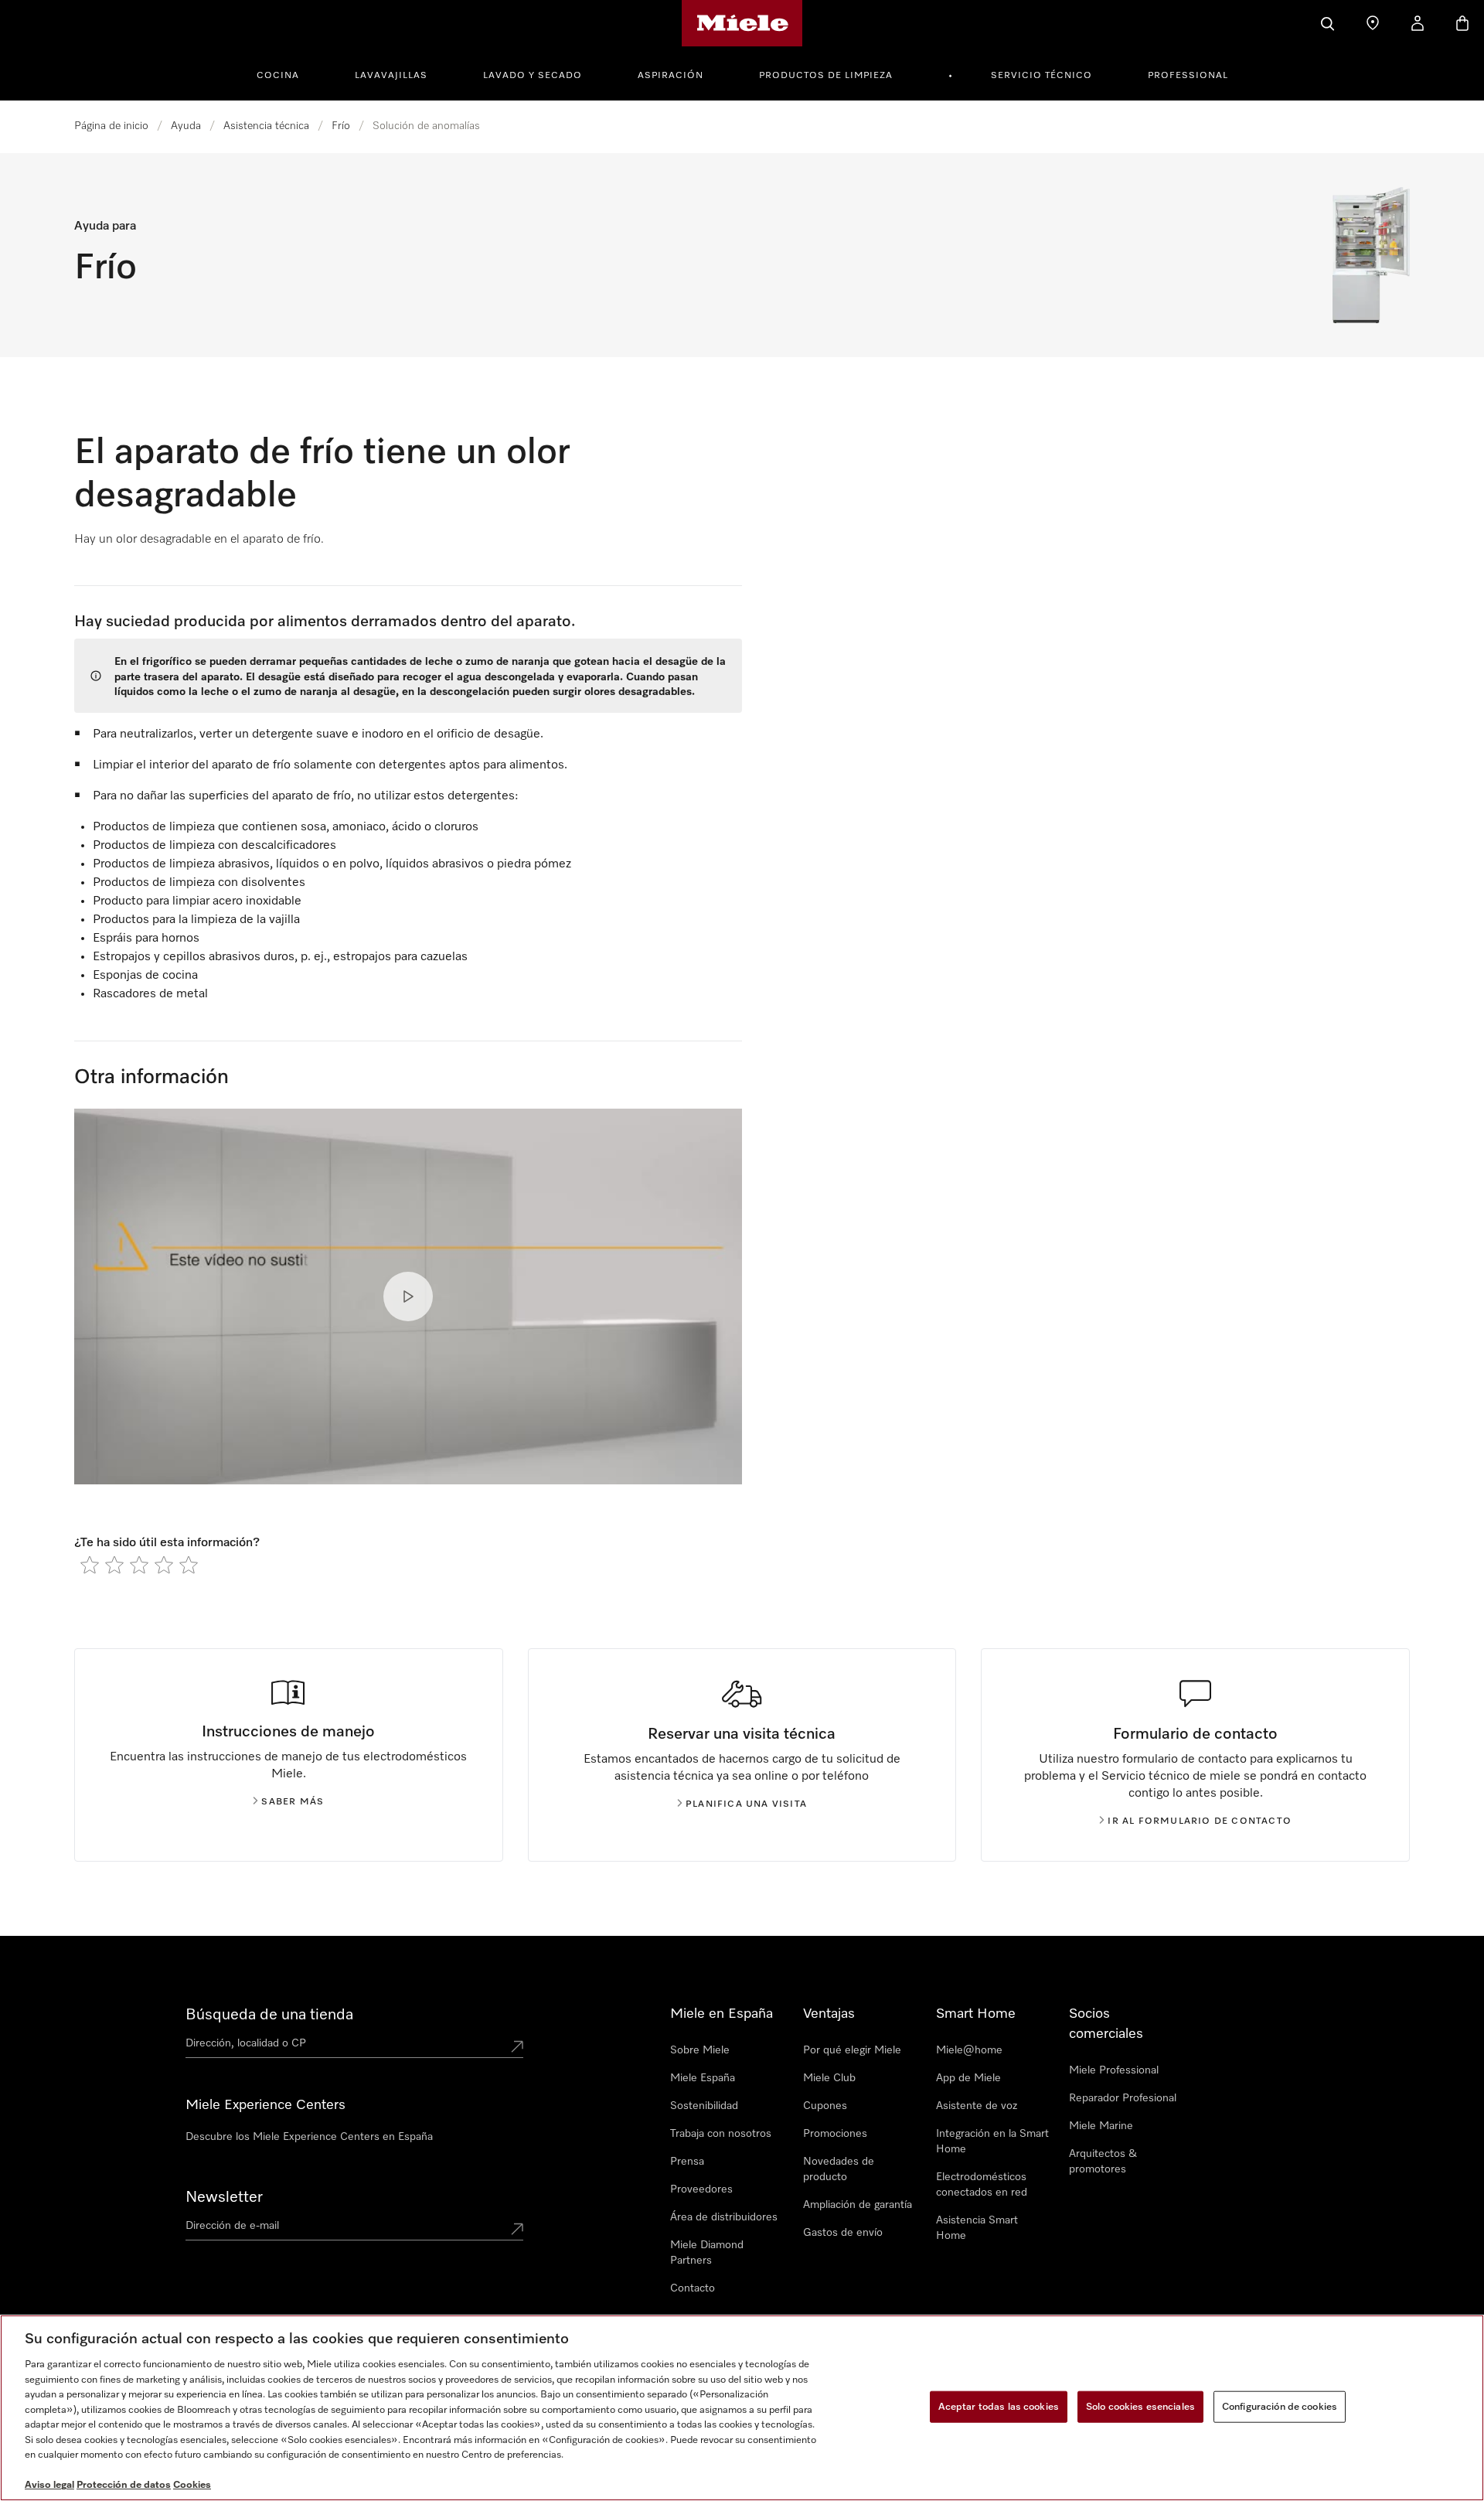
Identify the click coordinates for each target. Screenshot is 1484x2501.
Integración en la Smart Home (992, 2142)
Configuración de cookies (1280, 2406)
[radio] (90, 1565)
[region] (742, 2408)
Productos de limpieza (826, 76)
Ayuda (186, 126)
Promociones (835, 2134)
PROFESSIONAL (1188, 76)
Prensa (687, 2162)
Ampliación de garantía (858, 2205)
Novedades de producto (839, 2169)
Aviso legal (49, 2485)
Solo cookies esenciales (1140, 2406)
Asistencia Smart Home (977, 2228)
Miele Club (829, 2078)
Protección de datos (124, 2485)
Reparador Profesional (1123, 2098)
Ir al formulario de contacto (1200, 1821)
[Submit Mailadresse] (517, 2229)
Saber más (293, 1802)
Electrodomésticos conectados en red (982, 2185)
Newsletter (224, 2197)
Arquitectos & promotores (1103, 2162)
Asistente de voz (977, 2106)
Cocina (278, 76)
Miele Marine (1101, 2126)
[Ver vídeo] (408, 1296)
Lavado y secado (533, 76)
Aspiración (671, 76)
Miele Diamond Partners (707, 2253)
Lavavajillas (391, 76)
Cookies (192, 2485)
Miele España (703, 2078)
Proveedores (701, 2189)
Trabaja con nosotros (721, 2134)
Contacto (693, 2288)
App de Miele (968, 2078)
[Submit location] (517, 2046)
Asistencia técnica (266, 126)
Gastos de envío (843, 2233)
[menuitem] (286, 73)
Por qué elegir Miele (852, 2050)
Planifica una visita (746, 1804)
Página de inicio (111, 126)
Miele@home (969, 2050)
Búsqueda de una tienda (269, 2015)
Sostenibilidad (704, 2106)
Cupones (825, 2106)
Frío (341, 126)
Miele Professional (1114, 2070)
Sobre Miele (700, 2050)
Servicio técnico (1042, 76)
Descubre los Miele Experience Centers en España (309, 2137)
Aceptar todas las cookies (999, 2406)
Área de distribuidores (724, 2217)
